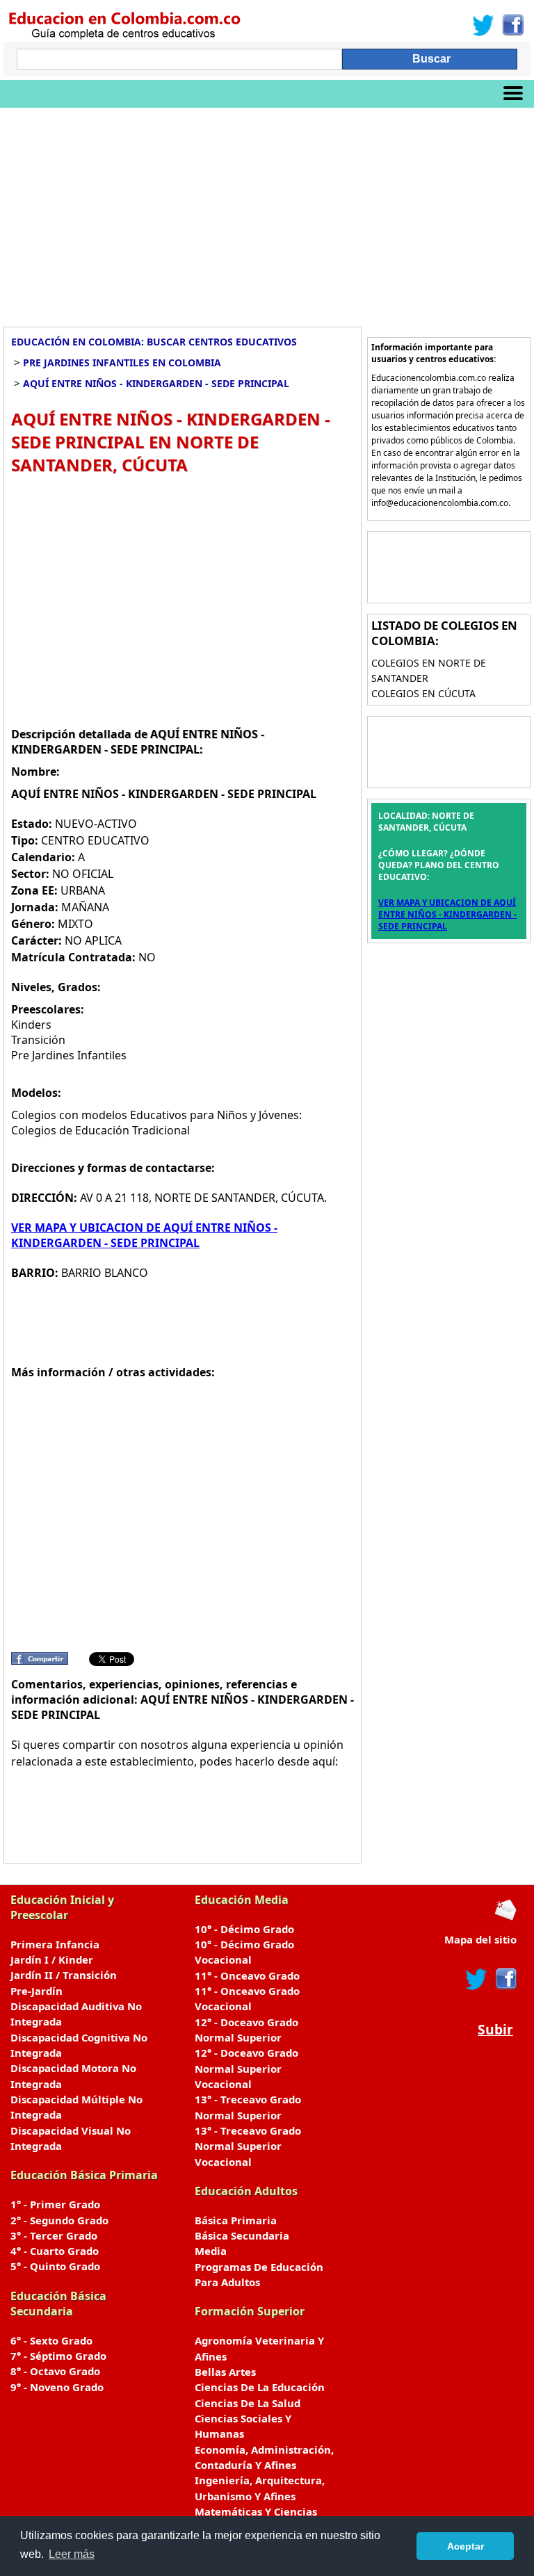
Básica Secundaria (242, 2235)
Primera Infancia (55, 1944)
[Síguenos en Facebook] (512, 25)
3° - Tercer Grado (54, 2235)
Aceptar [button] (466, 2546)
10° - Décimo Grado (244, 1929)
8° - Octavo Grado (55, 2371)
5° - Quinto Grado (55, 2266)
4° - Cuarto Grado (55, 2251)
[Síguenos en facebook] (505, 1979)
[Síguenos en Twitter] (483, 25)
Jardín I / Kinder (52, 1959)
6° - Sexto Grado (51, 2340)
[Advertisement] (267, 212)
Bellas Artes (225, 2372)
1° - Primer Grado (55, 2204)
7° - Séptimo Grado (58, 2356)
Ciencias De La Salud (248, 2403)
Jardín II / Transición (64, 1975)
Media (211, 2251)
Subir (495, 2029)
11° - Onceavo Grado (247, 1975)
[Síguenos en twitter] (476, 1979)
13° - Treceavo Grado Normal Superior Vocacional (248, 2146)
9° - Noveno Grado (57, 2387)
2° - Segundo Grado (59, 2220)
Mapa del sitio (480, 1939)
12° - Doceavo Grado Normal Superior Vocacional (246, 2068)
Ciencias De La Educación (260, 2387)
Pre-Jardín (37, 1991)
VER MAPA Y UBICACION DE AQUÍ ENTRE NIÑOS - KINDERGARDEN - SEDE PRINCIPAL (144, 1235)
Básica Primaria (236, 2220)
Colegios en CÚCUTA (423, 693)
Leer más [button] (72, 2554)
